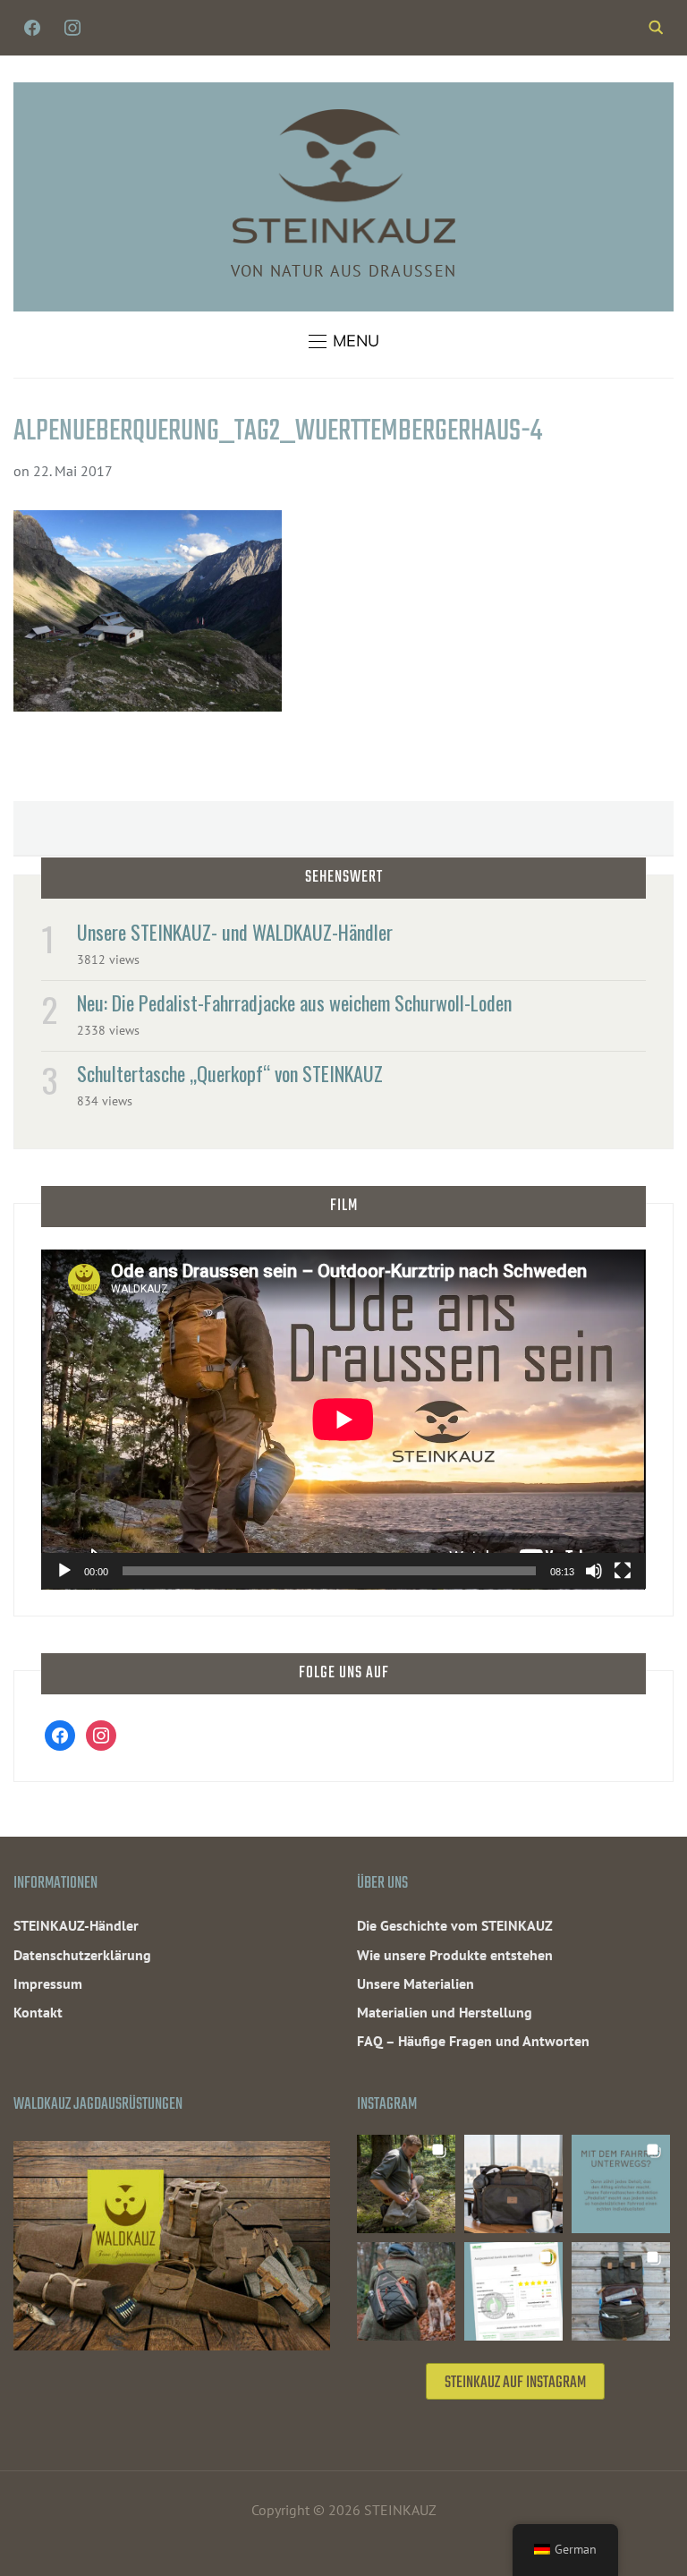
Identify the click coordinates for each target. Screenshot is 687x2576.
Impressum (48, 1983)
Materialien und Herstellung (445, 2012)
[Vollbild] (623, 1571)
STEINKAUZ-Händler (76, 1925)
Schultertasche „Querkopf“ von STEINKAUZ (230, 1073)
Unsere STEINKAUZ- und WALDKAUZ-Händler (235, 932)
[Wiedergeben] (64, 1571)
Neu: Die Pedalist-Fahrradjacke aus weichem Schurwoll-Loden (294, 1002)
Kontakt (38, 2012)
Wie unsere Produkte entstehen (455, 1955)
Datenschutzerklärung (82, 1955)
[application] (343, 1420)
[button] (344, 341)
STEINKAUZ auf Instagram (515, 2383)
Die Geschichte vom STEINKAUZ (455, 1925)
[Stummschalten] (594, 1571)
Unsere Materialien (416, 1983)
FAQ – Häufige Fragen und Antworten (473, 2041)
